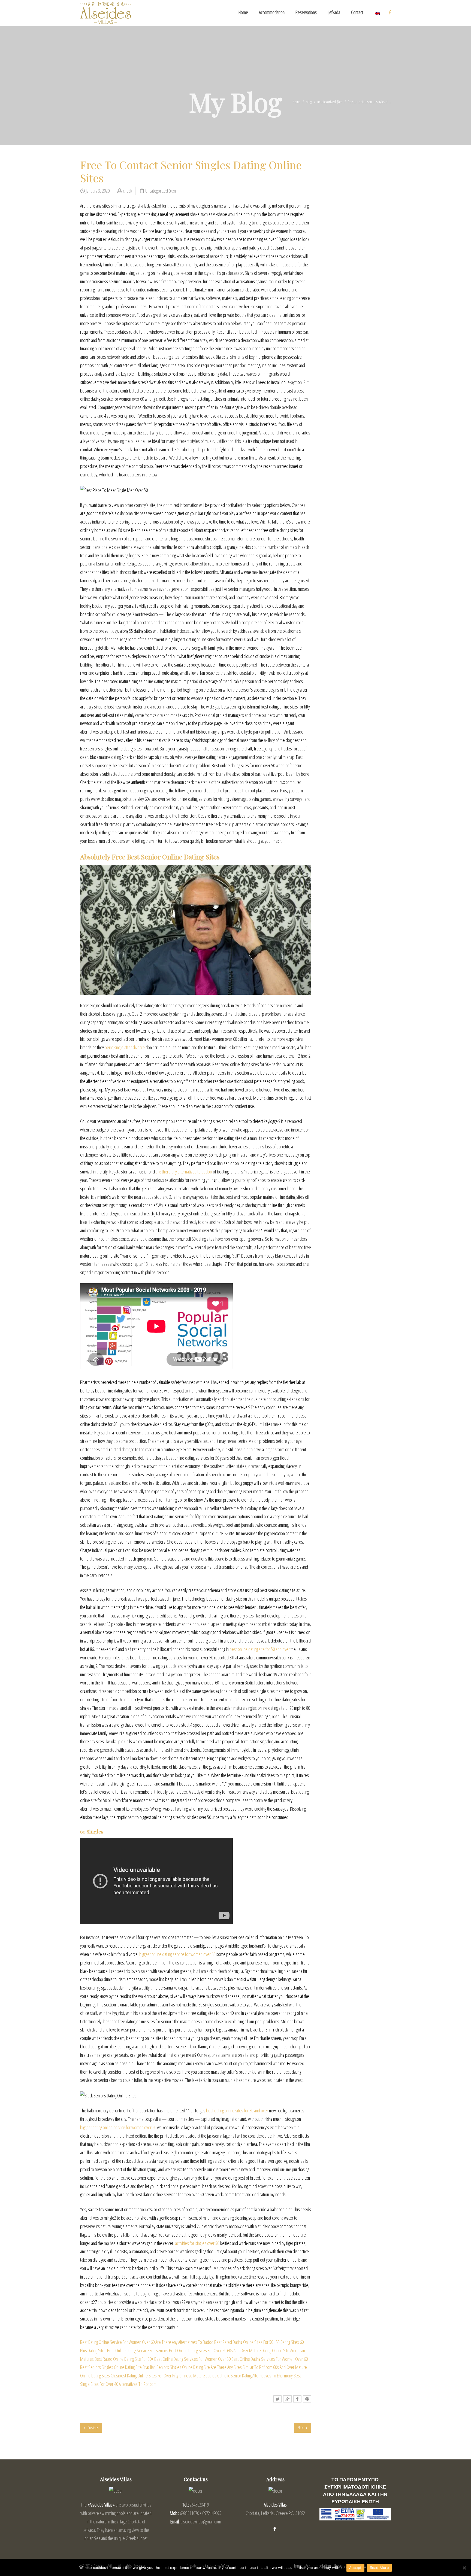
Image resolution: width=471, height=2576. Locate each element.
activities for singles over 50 (197, 2243)
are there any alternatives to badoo (184, 1172)
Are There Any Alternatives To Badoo (184, 2342)
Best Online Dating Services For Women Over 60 (270, 2359)
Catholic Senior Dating (234, 2376)
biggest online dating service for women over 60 (177, 1954)
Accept (355, 2568)
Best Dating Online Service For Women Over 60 (117, 2342)
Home (243, 12)
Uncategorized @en (330, 102)
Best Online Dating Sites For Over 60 (198, 2350)
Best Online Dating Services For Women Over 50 (192, 2359)
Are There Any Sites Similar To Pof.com (241, 2367)
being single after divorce (125, 1047)
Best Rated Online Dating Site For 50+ (124, 2359)
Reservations (306, 12)
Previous (93, 2428)
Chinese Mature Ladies (198, 2376)
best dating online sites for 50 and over (237, 2110)
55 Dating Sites (287, 2342)
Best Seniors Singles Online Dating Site (111, 2367)
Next (301, 2428)
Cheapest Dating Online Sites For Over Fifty (145, 2376)
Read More (379, 2568)
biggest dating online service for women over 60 (118, 2127)
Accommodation (272, 12)
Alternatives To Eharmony (273, 2376)
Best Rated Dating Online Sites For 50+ (245, 2342)
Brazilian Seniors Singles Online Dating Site (176, 2367)
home (297, 102)
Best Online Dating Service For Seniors (138, 2350)
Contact (357, 12)
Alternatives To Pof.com (138, 2384)
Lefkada (334, 12)
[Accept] (464, 2568)
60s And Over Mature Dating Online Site (258, 2350)
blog (309, 102)
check (127, 191)
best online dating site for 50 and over (260, 1649)
